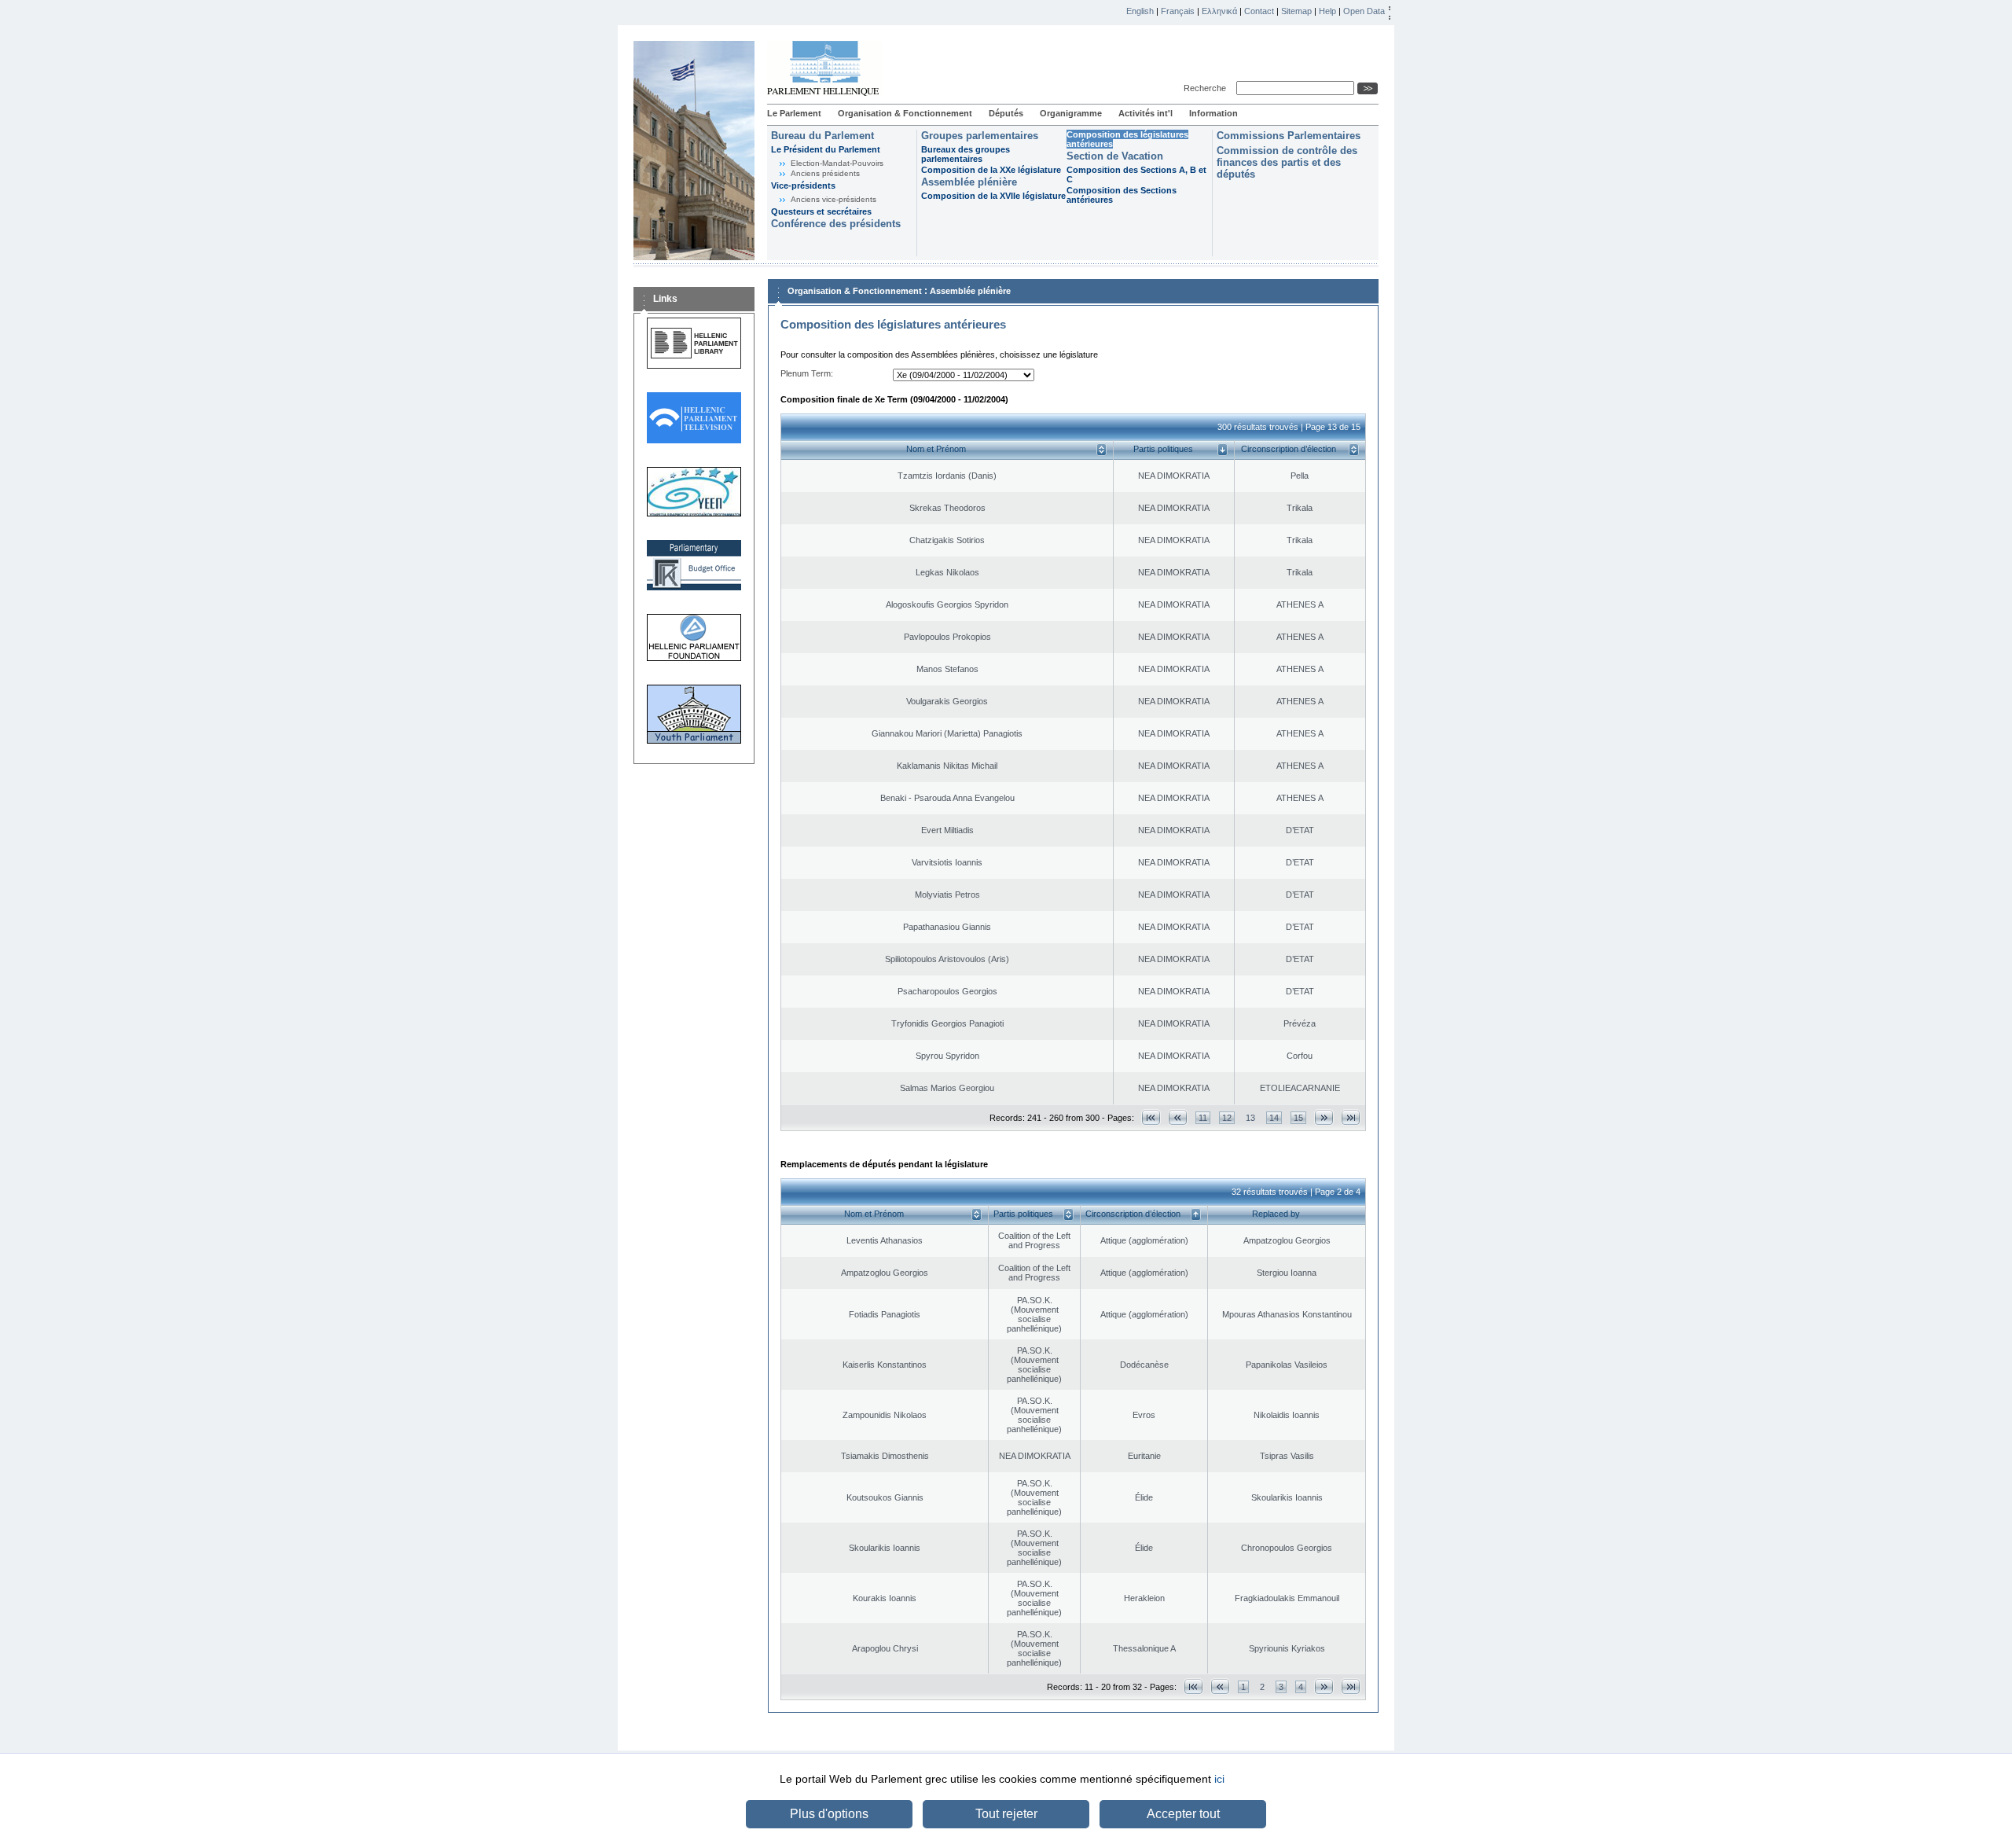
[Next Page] (1324, 1117)
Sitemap (1296, 11)
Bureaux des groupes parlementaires (966, 154)
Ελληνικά (1219, 11)
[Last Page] (1351, 1117)
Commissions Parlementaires (1289, 136)
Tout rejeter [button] (1006, 1814)
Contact (1259, 11)
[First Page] (1151, 1117)
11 (1203, 1118)
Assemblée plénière (969, 182)
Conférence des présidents (836, 224)
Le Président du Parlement (826, 149)
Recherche (1207, 88)
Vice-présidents (803, 186)
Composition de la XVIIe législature (993, 196)
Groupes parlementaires (980, 136)
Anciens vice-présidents (833, 199)
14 (1274, 1118)
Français (1178, 11)
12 (1227, 1118)
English (1140, 11)
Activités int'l (1146, 113)
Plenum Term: (807, 373)
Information (1213, 113)
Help (1327, 11)
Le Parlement (794, 113)
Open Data (1364, 11)
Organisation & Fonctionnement (905, 113)
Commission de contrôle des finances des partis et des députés (1287, 162)
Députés (1006, 113)
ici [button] (1219, 1779)
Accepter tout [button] (1183, 1814)
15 (1298, 1118)
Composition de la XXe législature (991, 170)
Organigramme (1071, 113)
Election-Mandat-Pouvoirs (837, 163)
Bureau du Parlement (822, 136)
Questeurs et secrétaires (821, 211)
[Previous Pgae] (1178, 1117)
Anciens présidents (825, 173)
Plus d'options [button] (829, 1814)
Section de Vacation (1115, 156)
